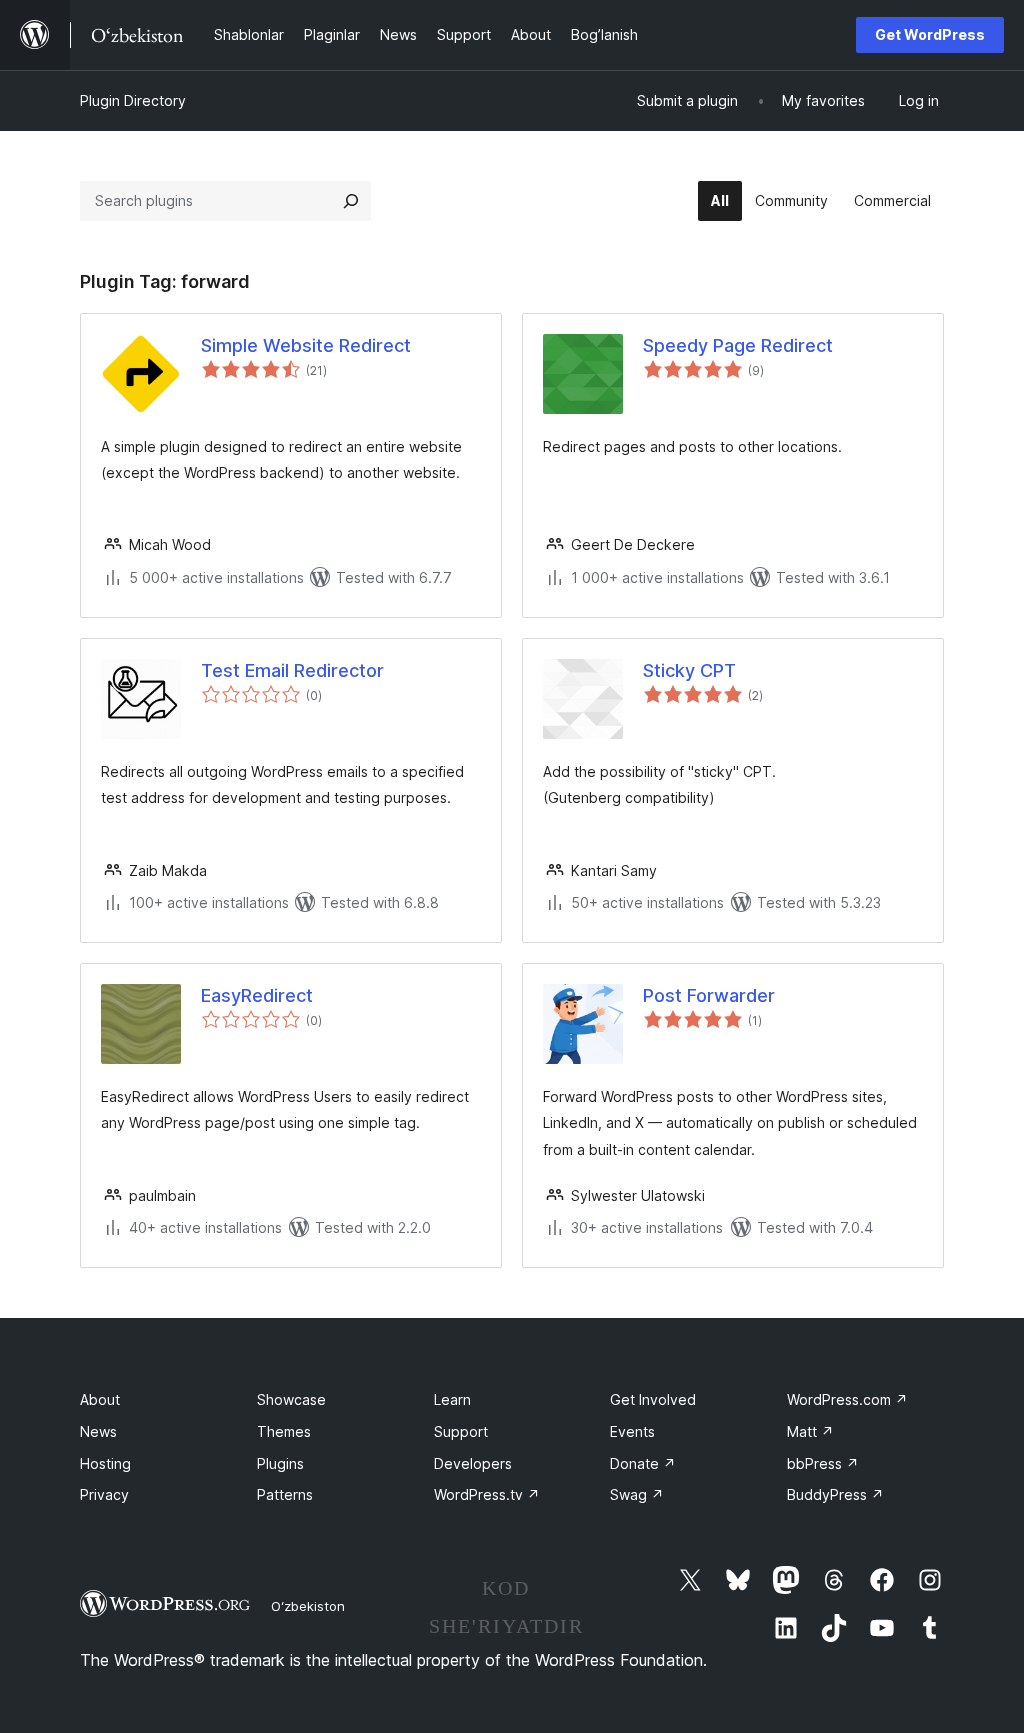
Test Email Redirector (292, 670)
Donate (643, 1463)
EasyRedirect (257, 995)
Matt (810, 1431)
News (98, 1431)
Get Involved (653, 1399)
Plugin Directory (133, 100)
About (100, 1399)
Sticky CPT (689, 670)
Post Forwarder (709, 995)
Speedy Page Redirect (738, 345)
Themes (284, 1431)
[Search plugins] (351, 201)
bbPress (823, 1463)
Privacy (104, 1494)
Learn (452, 1399)
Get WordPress (930, 34)
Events (632, 1431)
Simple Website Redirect (306, 345)
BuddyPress (835, 1494)
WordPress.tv (487, 1494)
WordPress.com (847, 1399)
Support (461, 1431)
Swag (637, 1494)
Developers (473, 1463)
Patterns (285, 1494)
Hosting (105, 1463)
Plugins (280, 1463)
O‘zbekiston (308, 1606)
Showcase (291, 1399)
